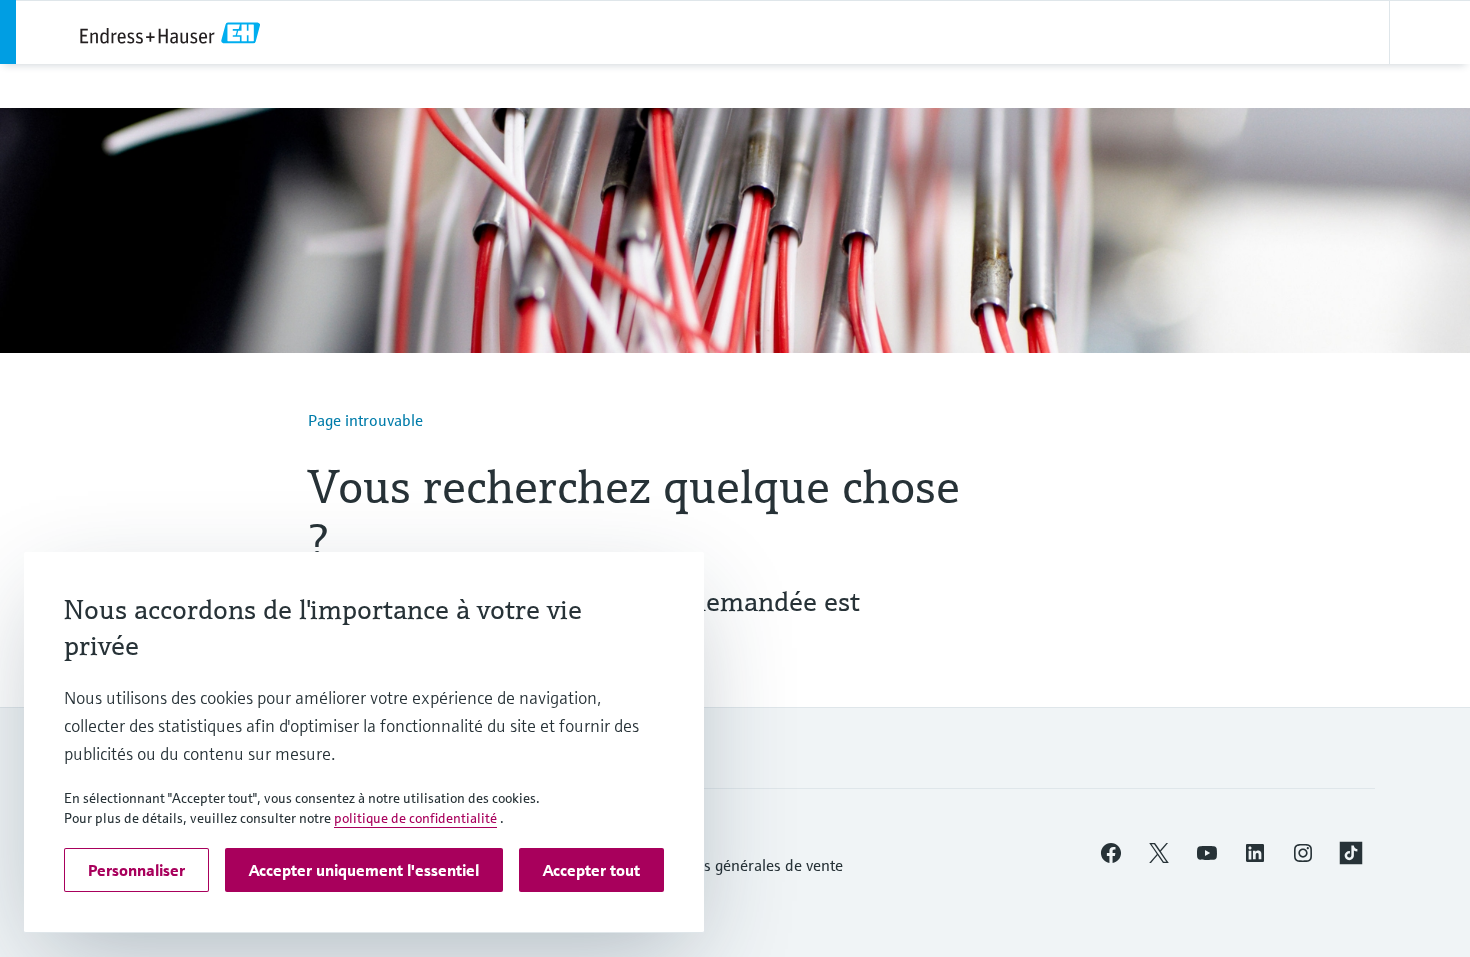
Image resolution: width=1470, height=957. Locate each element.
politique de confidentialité (415, 818)
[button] (1111, 853)
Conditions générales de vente (740, 865)
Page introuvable (365, 420)
